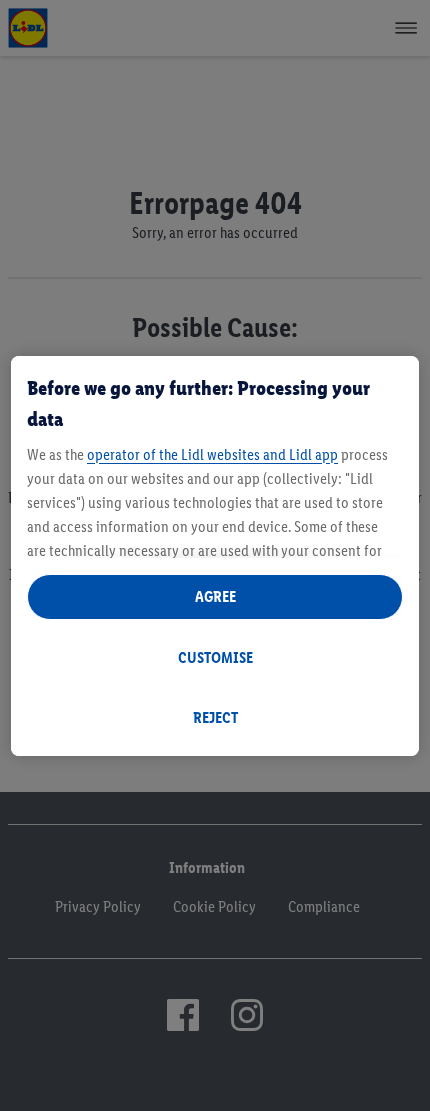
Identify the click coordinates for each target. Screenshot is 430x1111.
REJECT (215, 717)
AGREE (215, 596)
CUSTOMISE (215, 657)
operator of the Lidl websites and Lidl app (212, 454)
